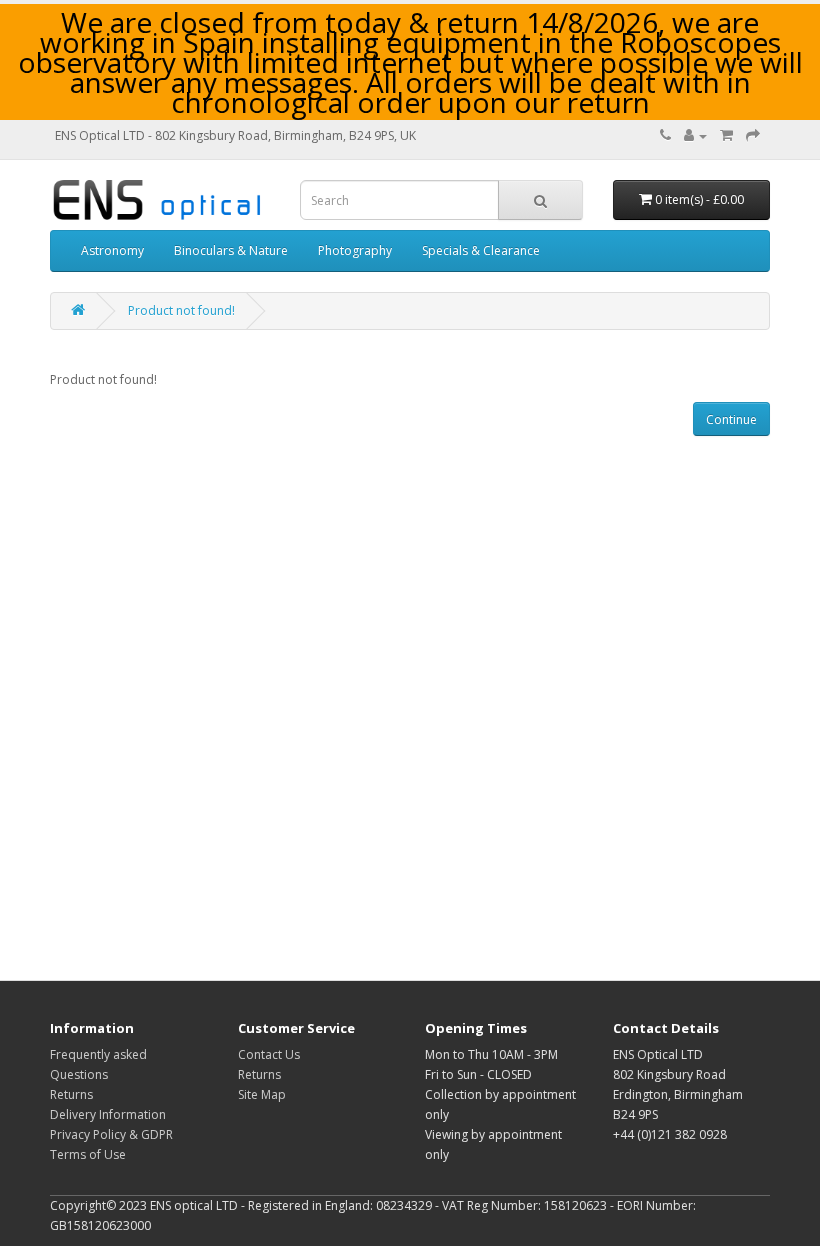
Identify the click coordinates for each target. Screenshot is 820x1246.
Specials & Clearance (481, 250)
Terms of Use (88, 1154)
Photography (355, 250)
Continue (731, 419)
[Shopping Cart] (726, 135)
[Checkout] (753, 135)
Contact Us (269, 1054)
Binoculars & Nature (231, 250)
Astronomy (112, 250)
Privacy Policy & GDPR (111, 1134)
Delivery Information (108, 1114)
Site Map (262, 1094)
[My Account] (695, 135)
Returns (71, 1094)
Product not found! (181, 310)
